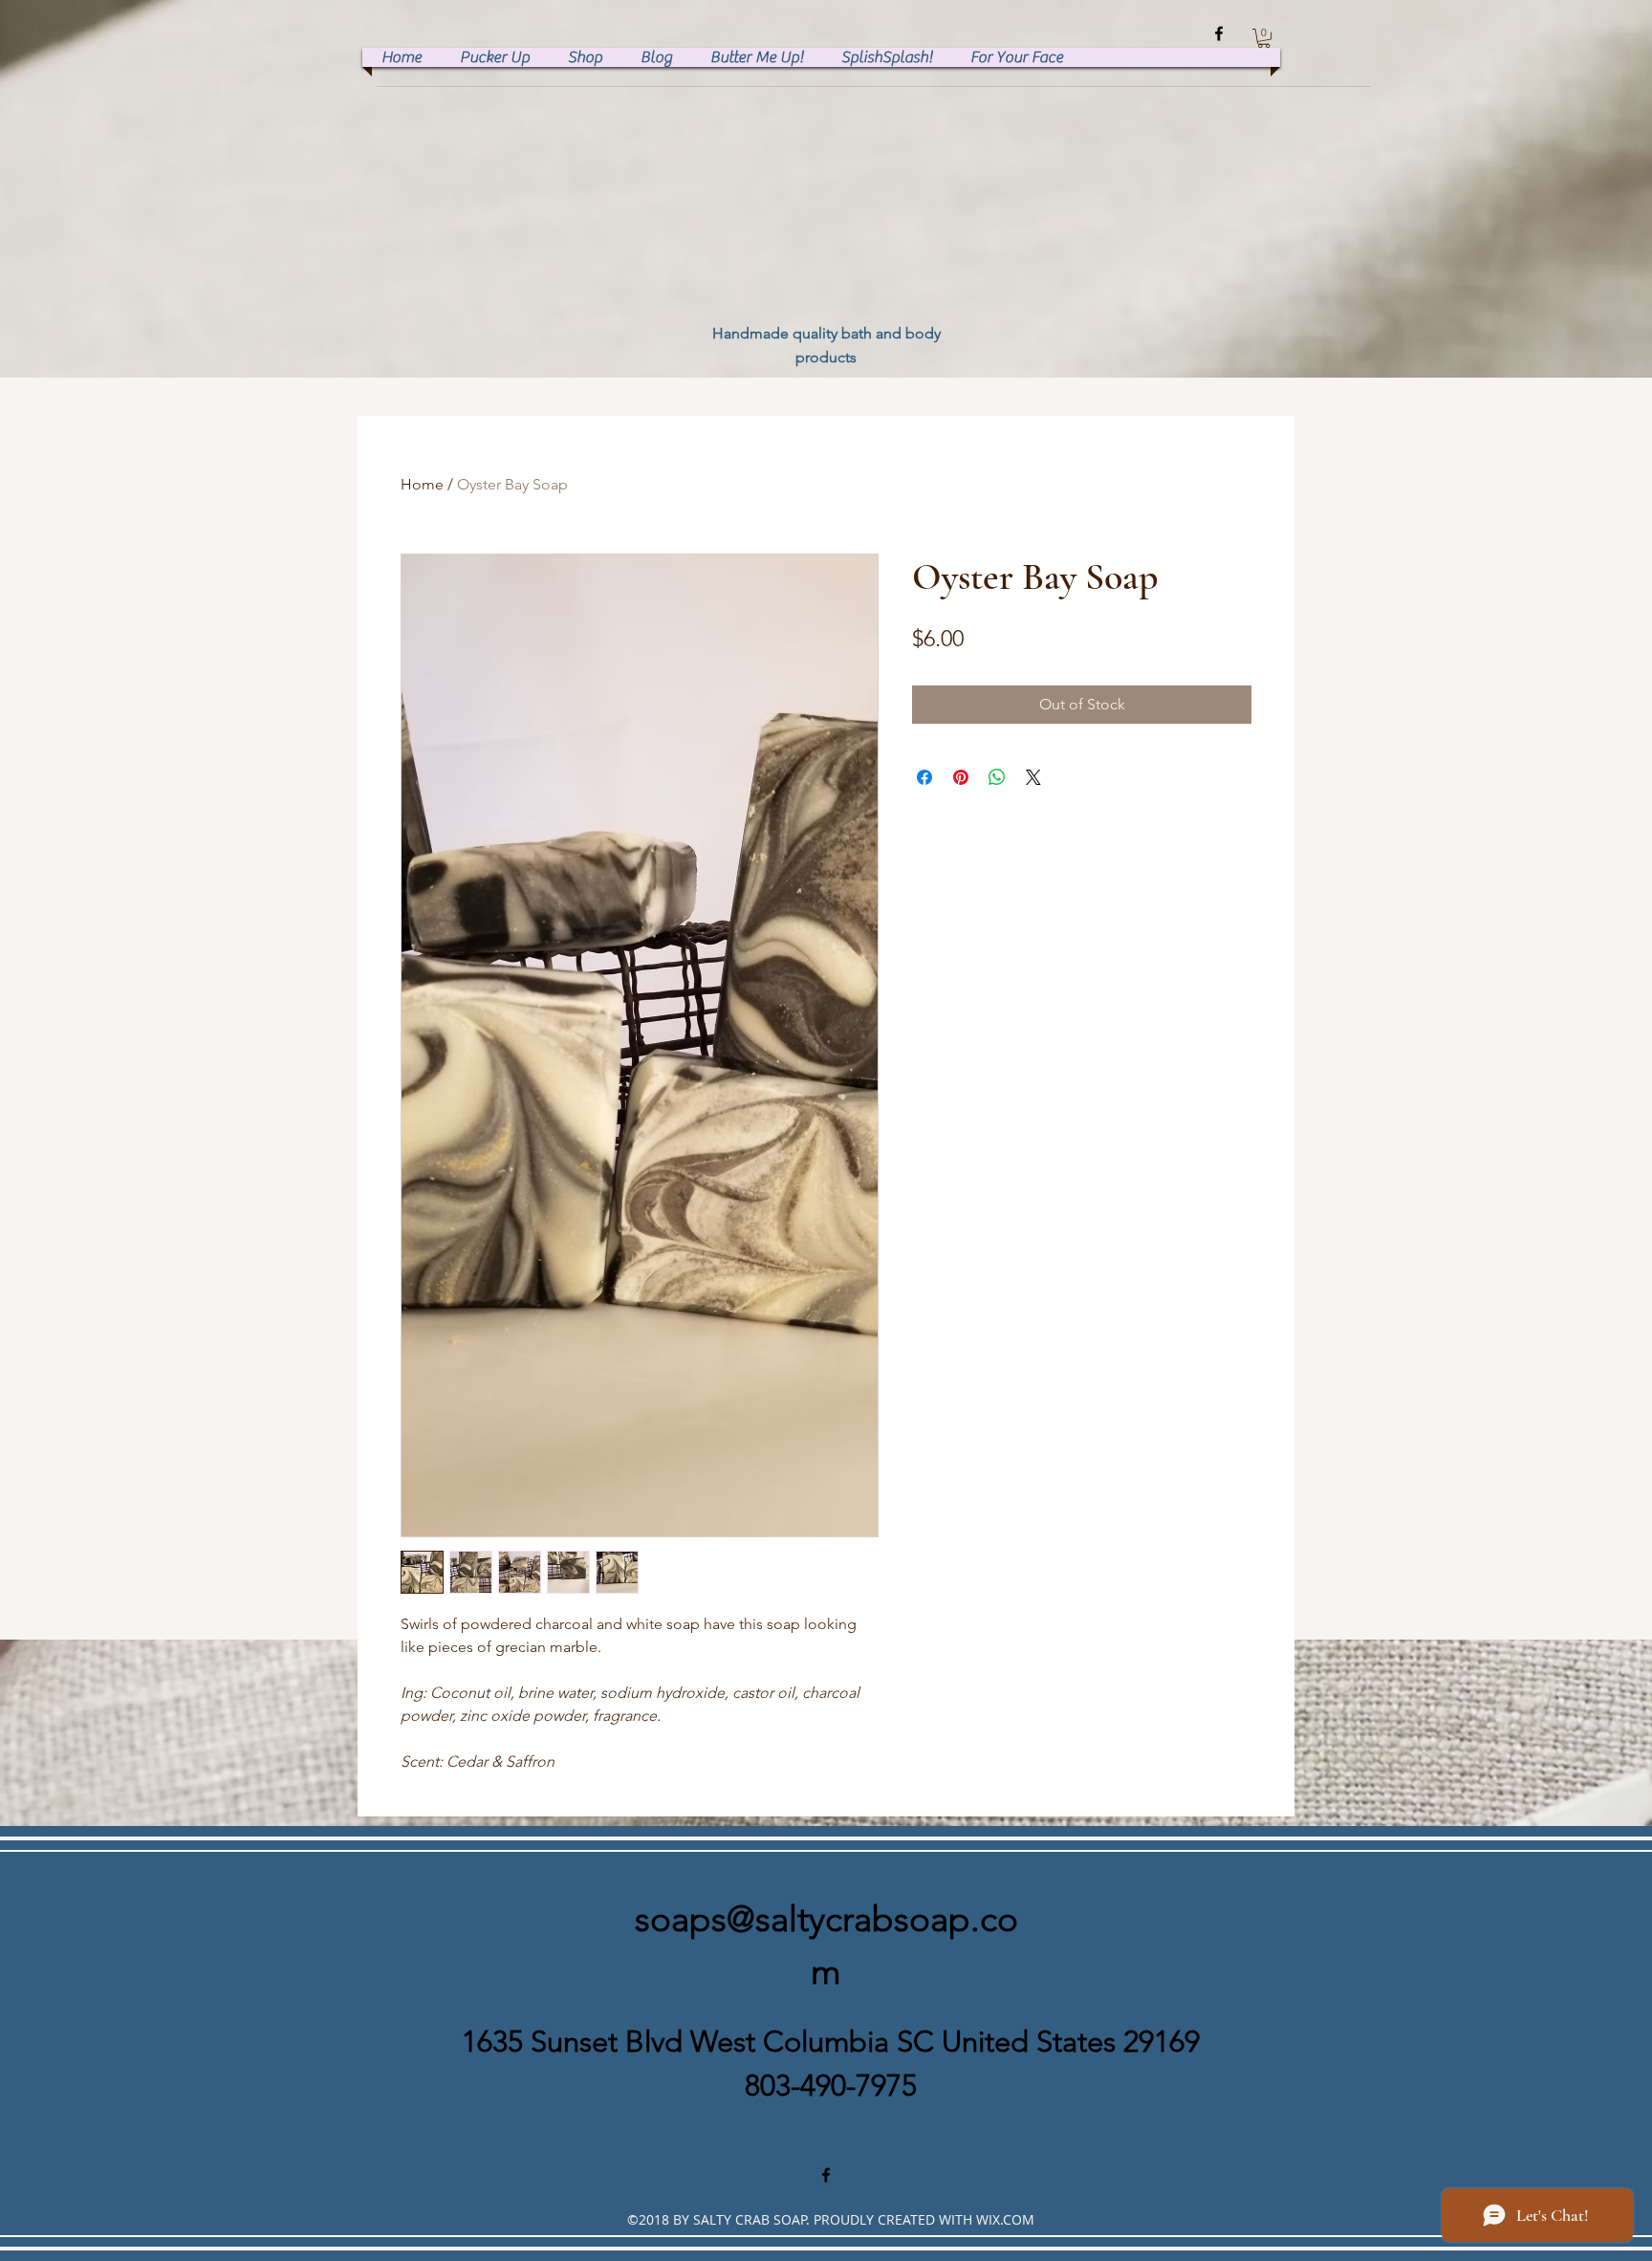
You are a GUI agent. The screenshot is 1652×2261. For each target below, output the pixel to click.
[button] (1264, 38)
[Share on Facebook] (924, 777)
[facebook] (1219, 33)
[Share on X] (1033, 777)
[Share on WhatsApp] (997, 777)
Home (422, 484)
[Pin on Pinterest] (961, 777)
